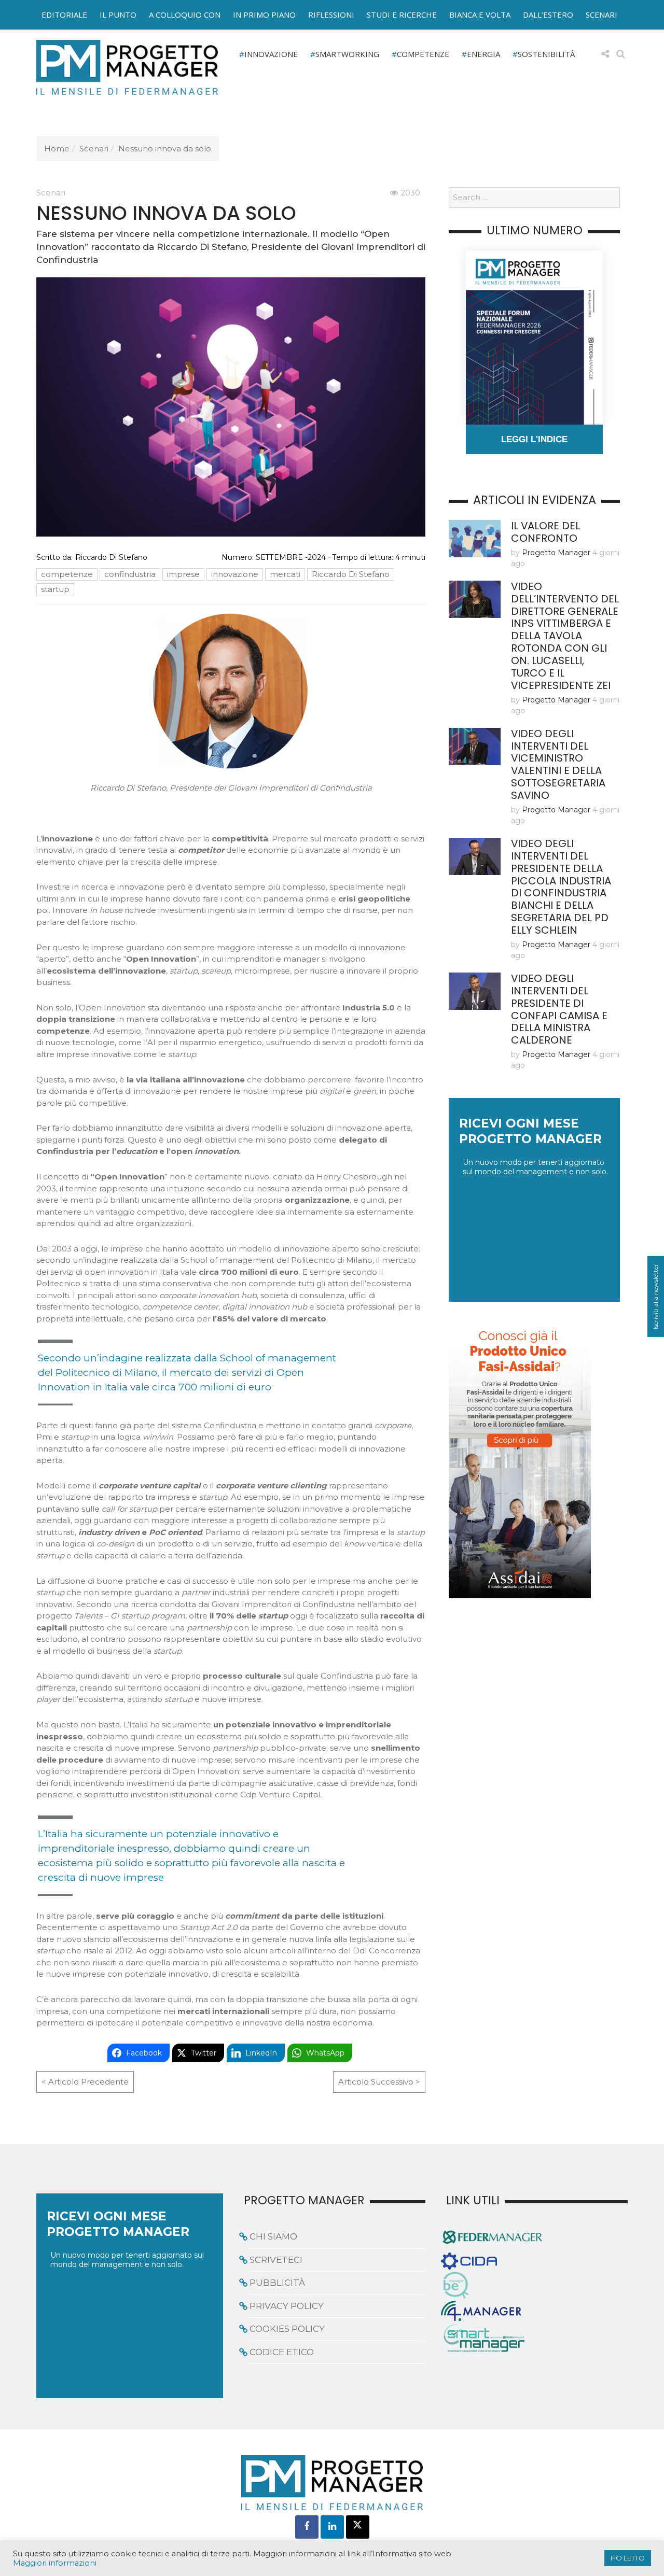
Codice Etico (282, 2352)
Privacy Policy (287, 2305)
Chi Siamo (273, 2236)
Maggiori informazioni (55, 2563)
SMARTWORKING (347, 54)
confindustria (130, 574)
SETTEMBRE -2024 (291, 557)
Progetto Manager (556, 553)
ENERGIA (483, 54)
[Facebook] (307, 2526)
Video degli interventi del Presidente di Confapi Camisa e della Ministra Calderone (559, 1009)
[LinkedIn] (332, 2526)
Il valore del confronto (545, 532)
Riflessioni (331, 15)
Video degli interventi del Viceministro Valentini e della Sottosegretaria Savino (558, 765)
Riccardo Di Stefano (111, 557)
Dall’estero (548, 15)
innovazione (235, 574)
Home (57, 149)
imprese (183, 574)
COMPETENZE (423, 54)
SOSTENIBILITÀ (546, 54)
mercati (285, 574)
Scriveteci (276, 2259)
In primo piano (264, 15)
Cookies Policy (287, 2329)
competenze (67, 574)
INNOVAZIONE (271, 54)
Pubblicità (277, 2283)
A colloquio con (185, 15)
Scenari (601, 15)
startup (55, 589)
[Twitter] (358, 2526)
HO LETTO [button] (628, 2558)
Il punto (118, 15)
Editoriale (64, 15)
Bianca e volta (480, 15)
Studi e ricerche (402, 15)
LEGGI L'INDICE (534, 439)
